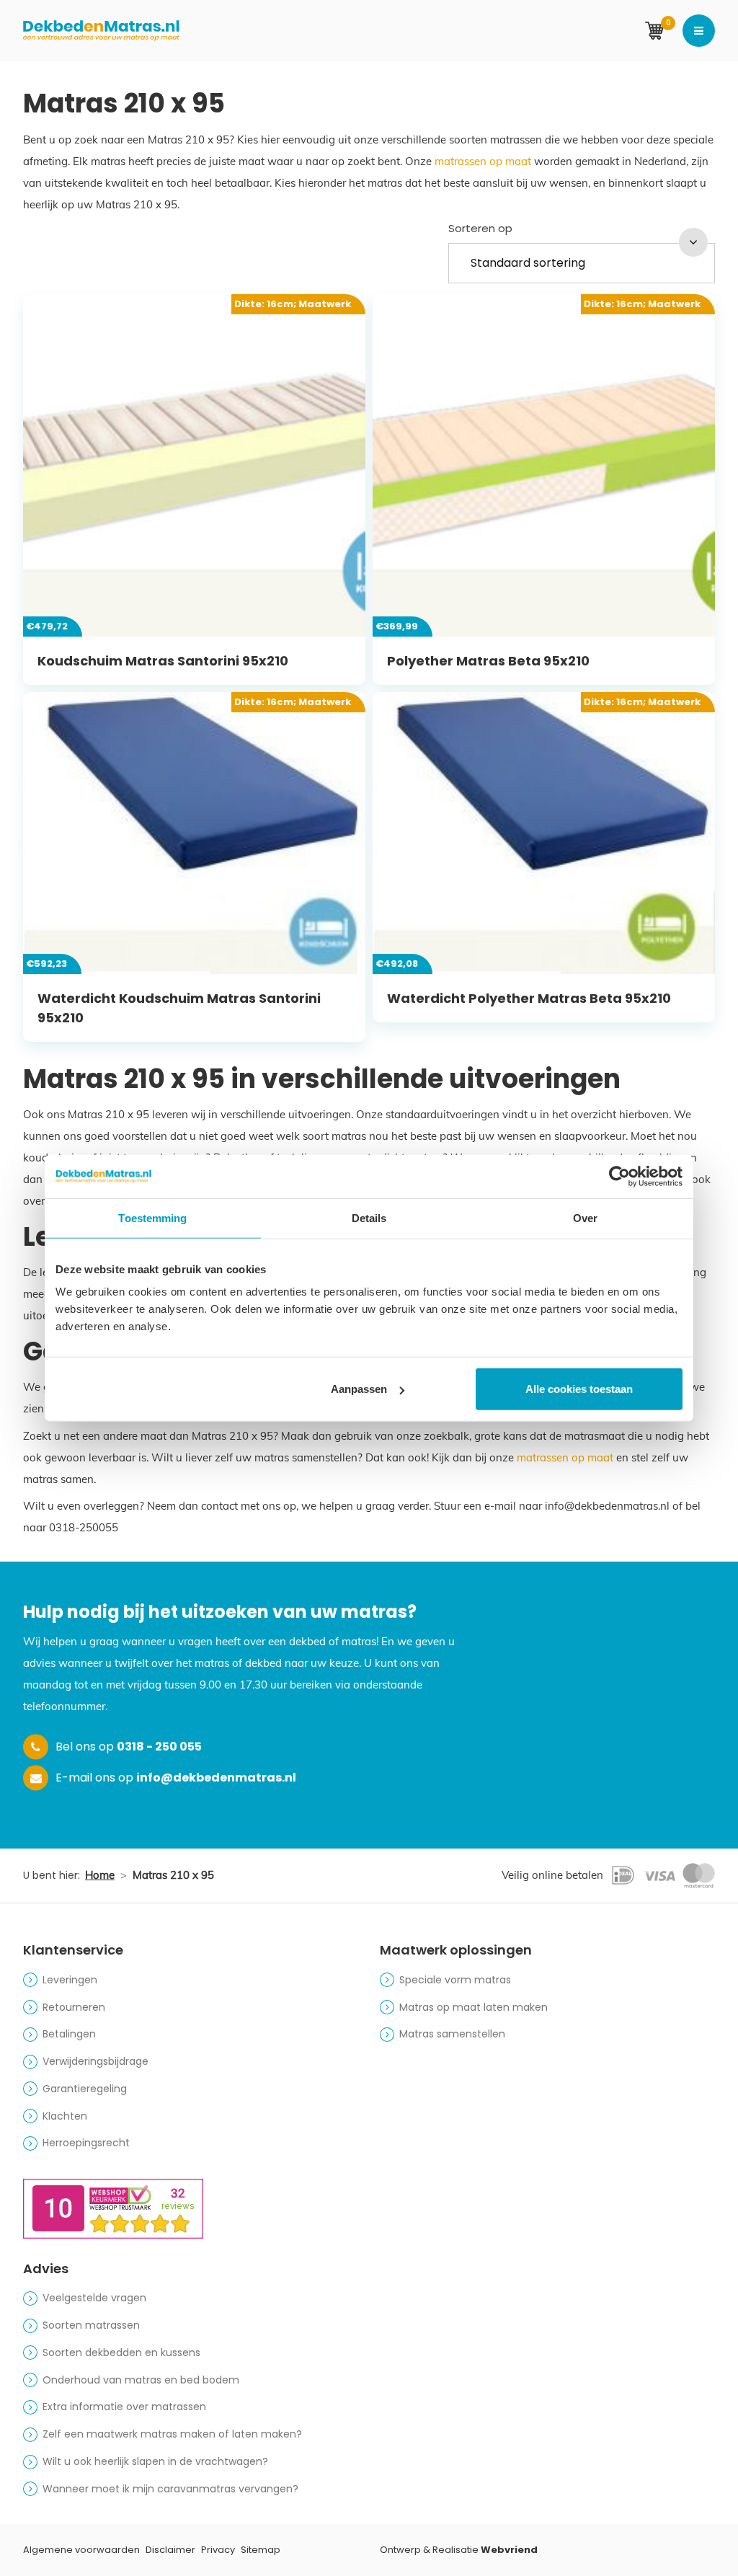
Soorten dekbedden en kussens (121, 2353)
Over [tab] (585, 1217)
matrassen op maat (483, 161)
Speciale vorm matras (455, 1980)
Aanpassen (359, 1389)
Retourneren (74, 2007)
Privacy (218, 2550)
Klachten (65, 2116)
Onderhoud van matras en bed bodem (141, 2380)
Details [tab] (369, 1217)
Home (100, 1875)
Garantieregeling (85, 2089)
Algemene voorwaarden (81, 2550)
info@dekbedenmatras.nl (216, 1778)
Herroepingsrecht (86, 2143)
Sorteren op (480, 228)
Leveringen (70, 1980)
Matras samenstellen (452, 2034)
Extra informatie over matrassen (124, 2407)
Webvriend (509, 2550)
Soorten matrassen (91, 2325)
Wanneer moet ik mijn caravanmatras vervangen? (170, 2489)
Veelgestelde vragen (94, 2298)
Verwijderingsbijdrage (95, 2061)
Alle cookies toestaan (579, 1389)
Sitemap (261, 2550)
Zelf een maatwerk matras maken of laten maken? (172, 2434)
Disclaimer (170, 2550)
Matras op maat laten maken (474, 2007)
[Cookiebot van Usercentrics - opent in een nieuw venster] (619, 1176)
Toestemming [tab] (152, 1217)
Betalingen (69, 2034)
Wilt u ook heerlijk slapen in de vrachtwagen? (155, 2461)
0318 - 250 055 (159, 1747)
